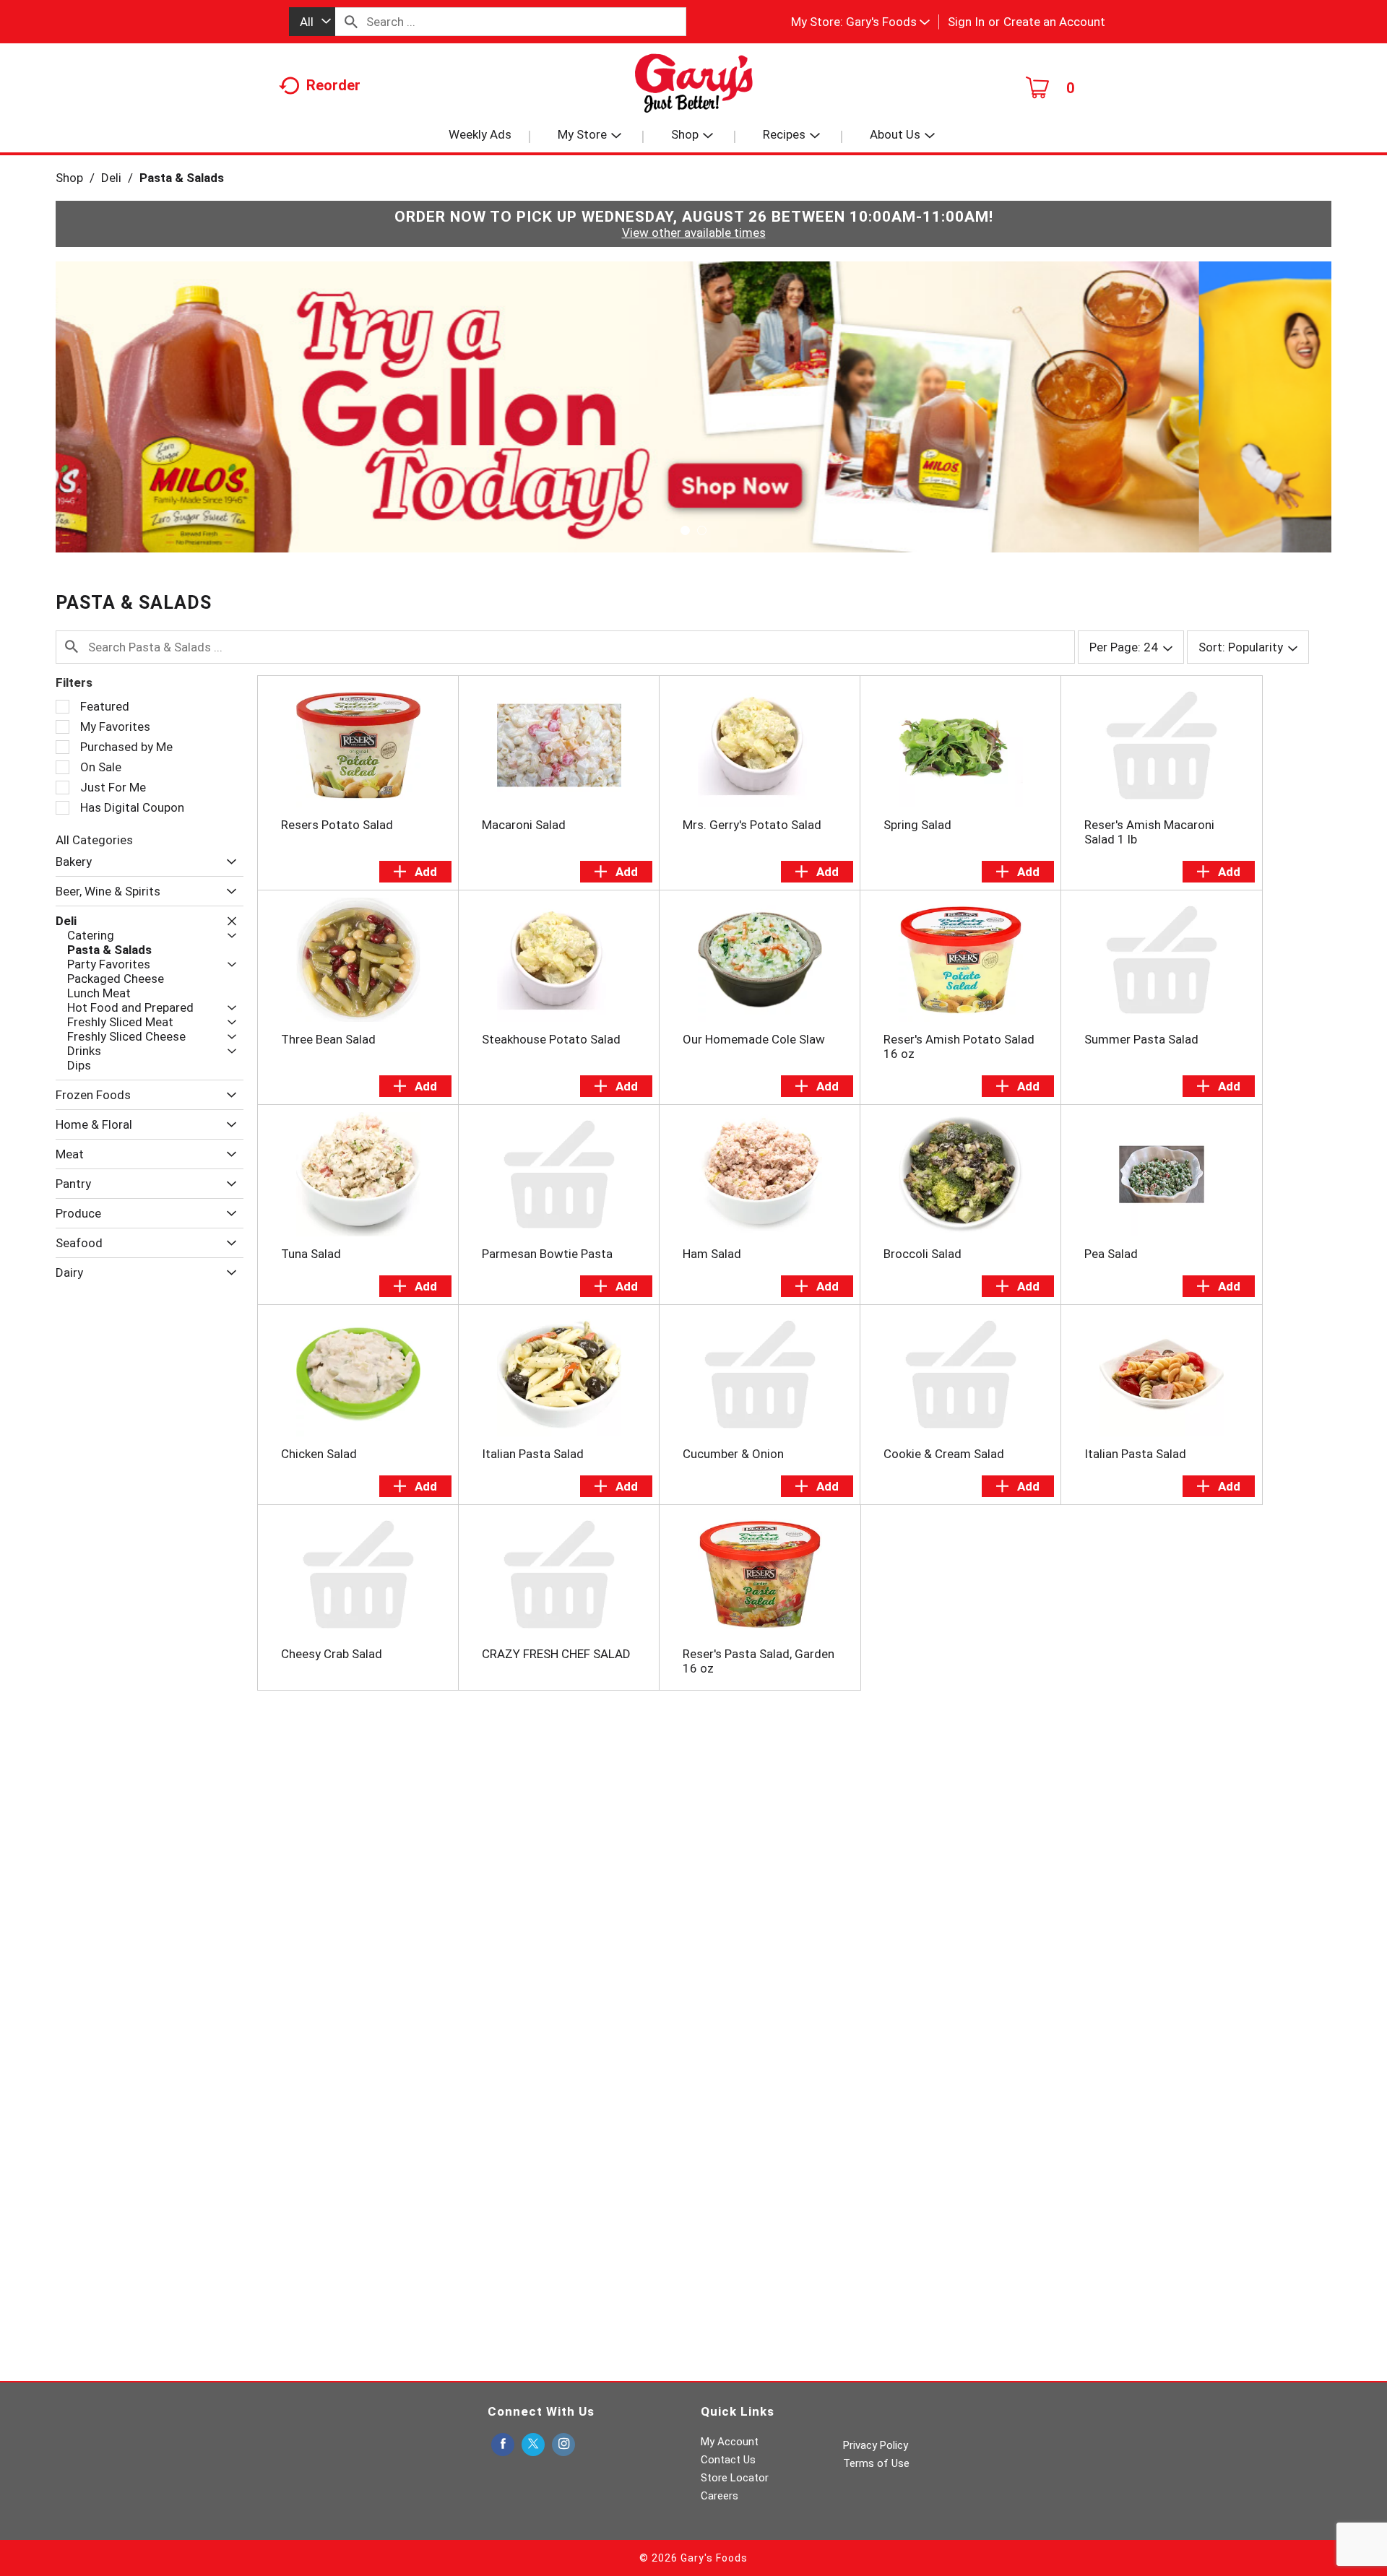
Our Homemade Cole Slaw (754, 1039)
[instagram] (563, 2445)
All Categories (94, 840)
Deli (111, 178)
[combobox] (312, 22)
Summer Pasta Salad (1141, 1039)
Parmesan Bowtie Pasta (547, 1254)
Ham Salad (712, 1254)
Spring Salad (917, 825)
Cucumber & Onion (733, 1454)
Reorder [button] (333, 85)
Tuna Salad (311, 1254)
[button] (888, 22)
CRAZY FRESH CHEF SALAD (556, 1654)
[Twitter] (533, 2445)
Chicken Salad (319, 1454)
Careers (720, 2496)
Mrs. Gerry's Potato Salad (752, 825)
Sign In (966, 22)
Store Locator (735, 2478)
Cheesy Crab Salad (332, 1654)
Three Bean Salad (328, 1039)
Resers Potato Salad (337, 825)
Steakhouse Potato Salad (551, 1039)
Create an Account (1054, 22)
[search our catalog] (351, 22)
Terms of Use (876, 2463)
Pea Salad (1111, 1254)
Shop (69, 178)
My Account (730, 2442)
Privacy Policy (876, 2445)
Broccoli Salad (922, 1254)
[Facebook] (503, 2445)
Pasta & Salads (182, 178)
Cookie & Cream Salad (944, 1454)
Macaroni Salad (524, 825)
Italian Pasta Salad (533, 1454)
